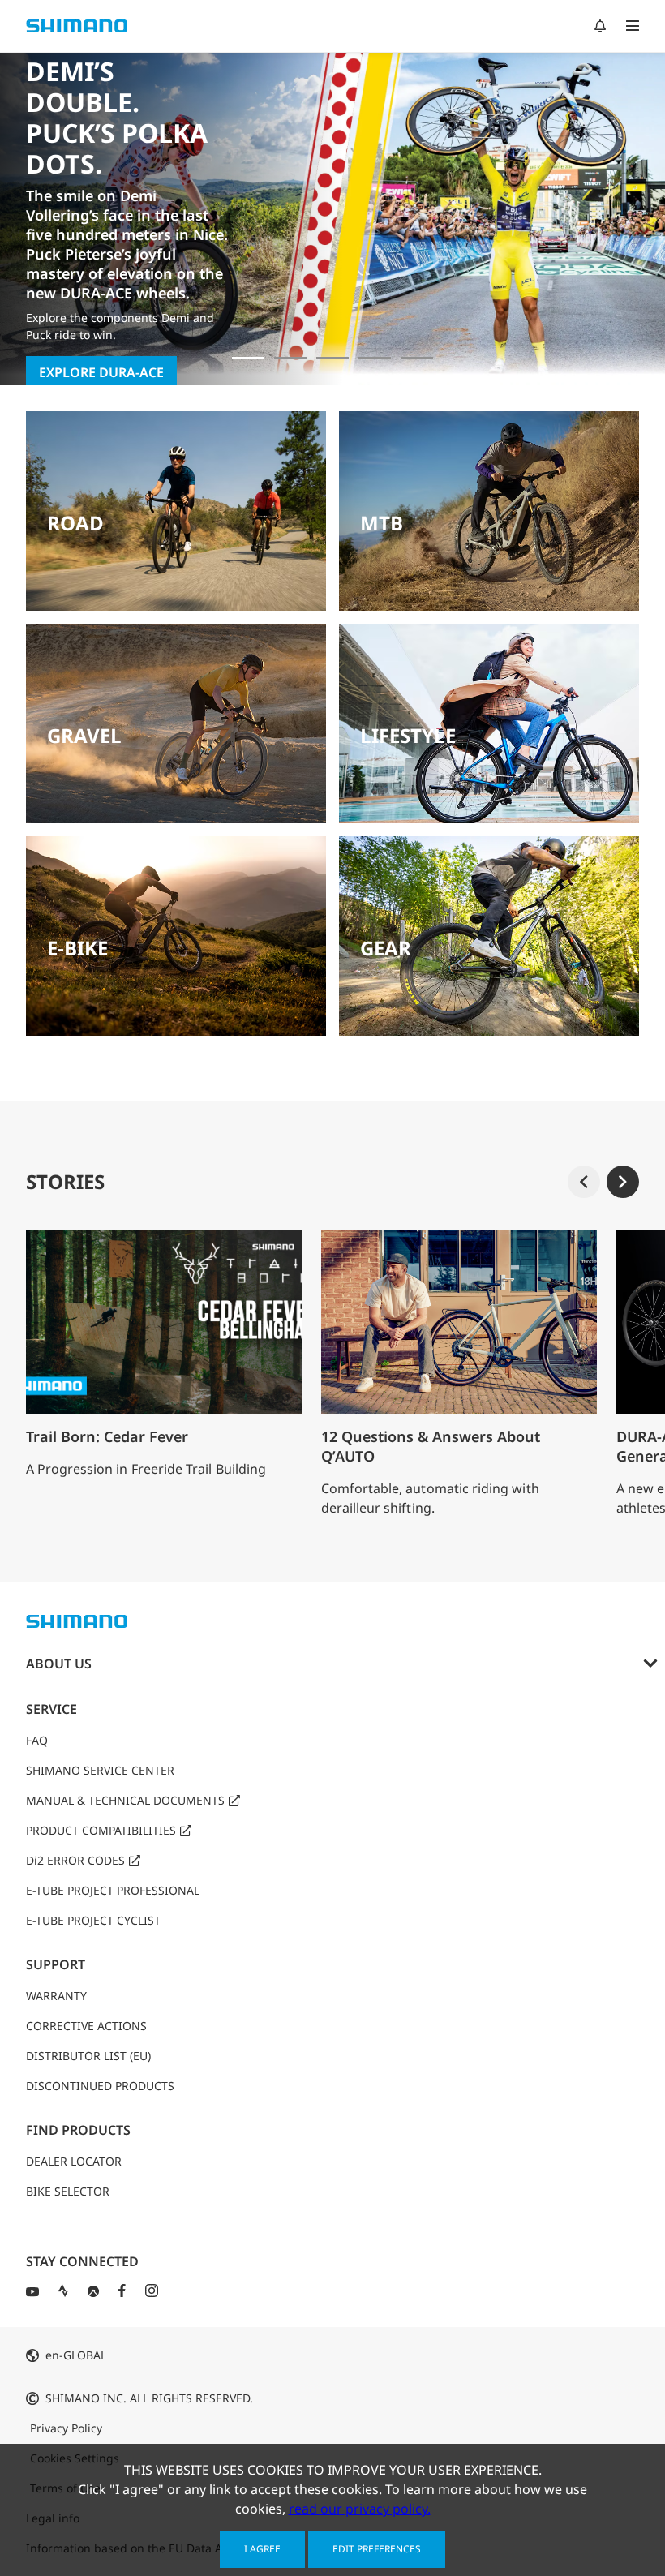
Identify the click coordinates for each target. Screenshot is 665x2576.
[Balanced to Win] (290, 358)
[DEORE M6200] (375, 358)
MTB (382, 523)
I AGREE (262, 2549)
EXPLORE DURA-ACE (101, 372)
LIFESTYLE (408, 735)
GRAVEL (84, 735)
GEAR (386, 948)
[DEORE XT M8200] (332, 358)
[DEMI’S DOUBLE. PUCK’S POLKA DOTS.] (248, 358)
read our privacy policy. (360, 2509)
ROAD (75, 523)
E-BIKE (77, 948)
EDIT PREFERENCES (377, 2549)
